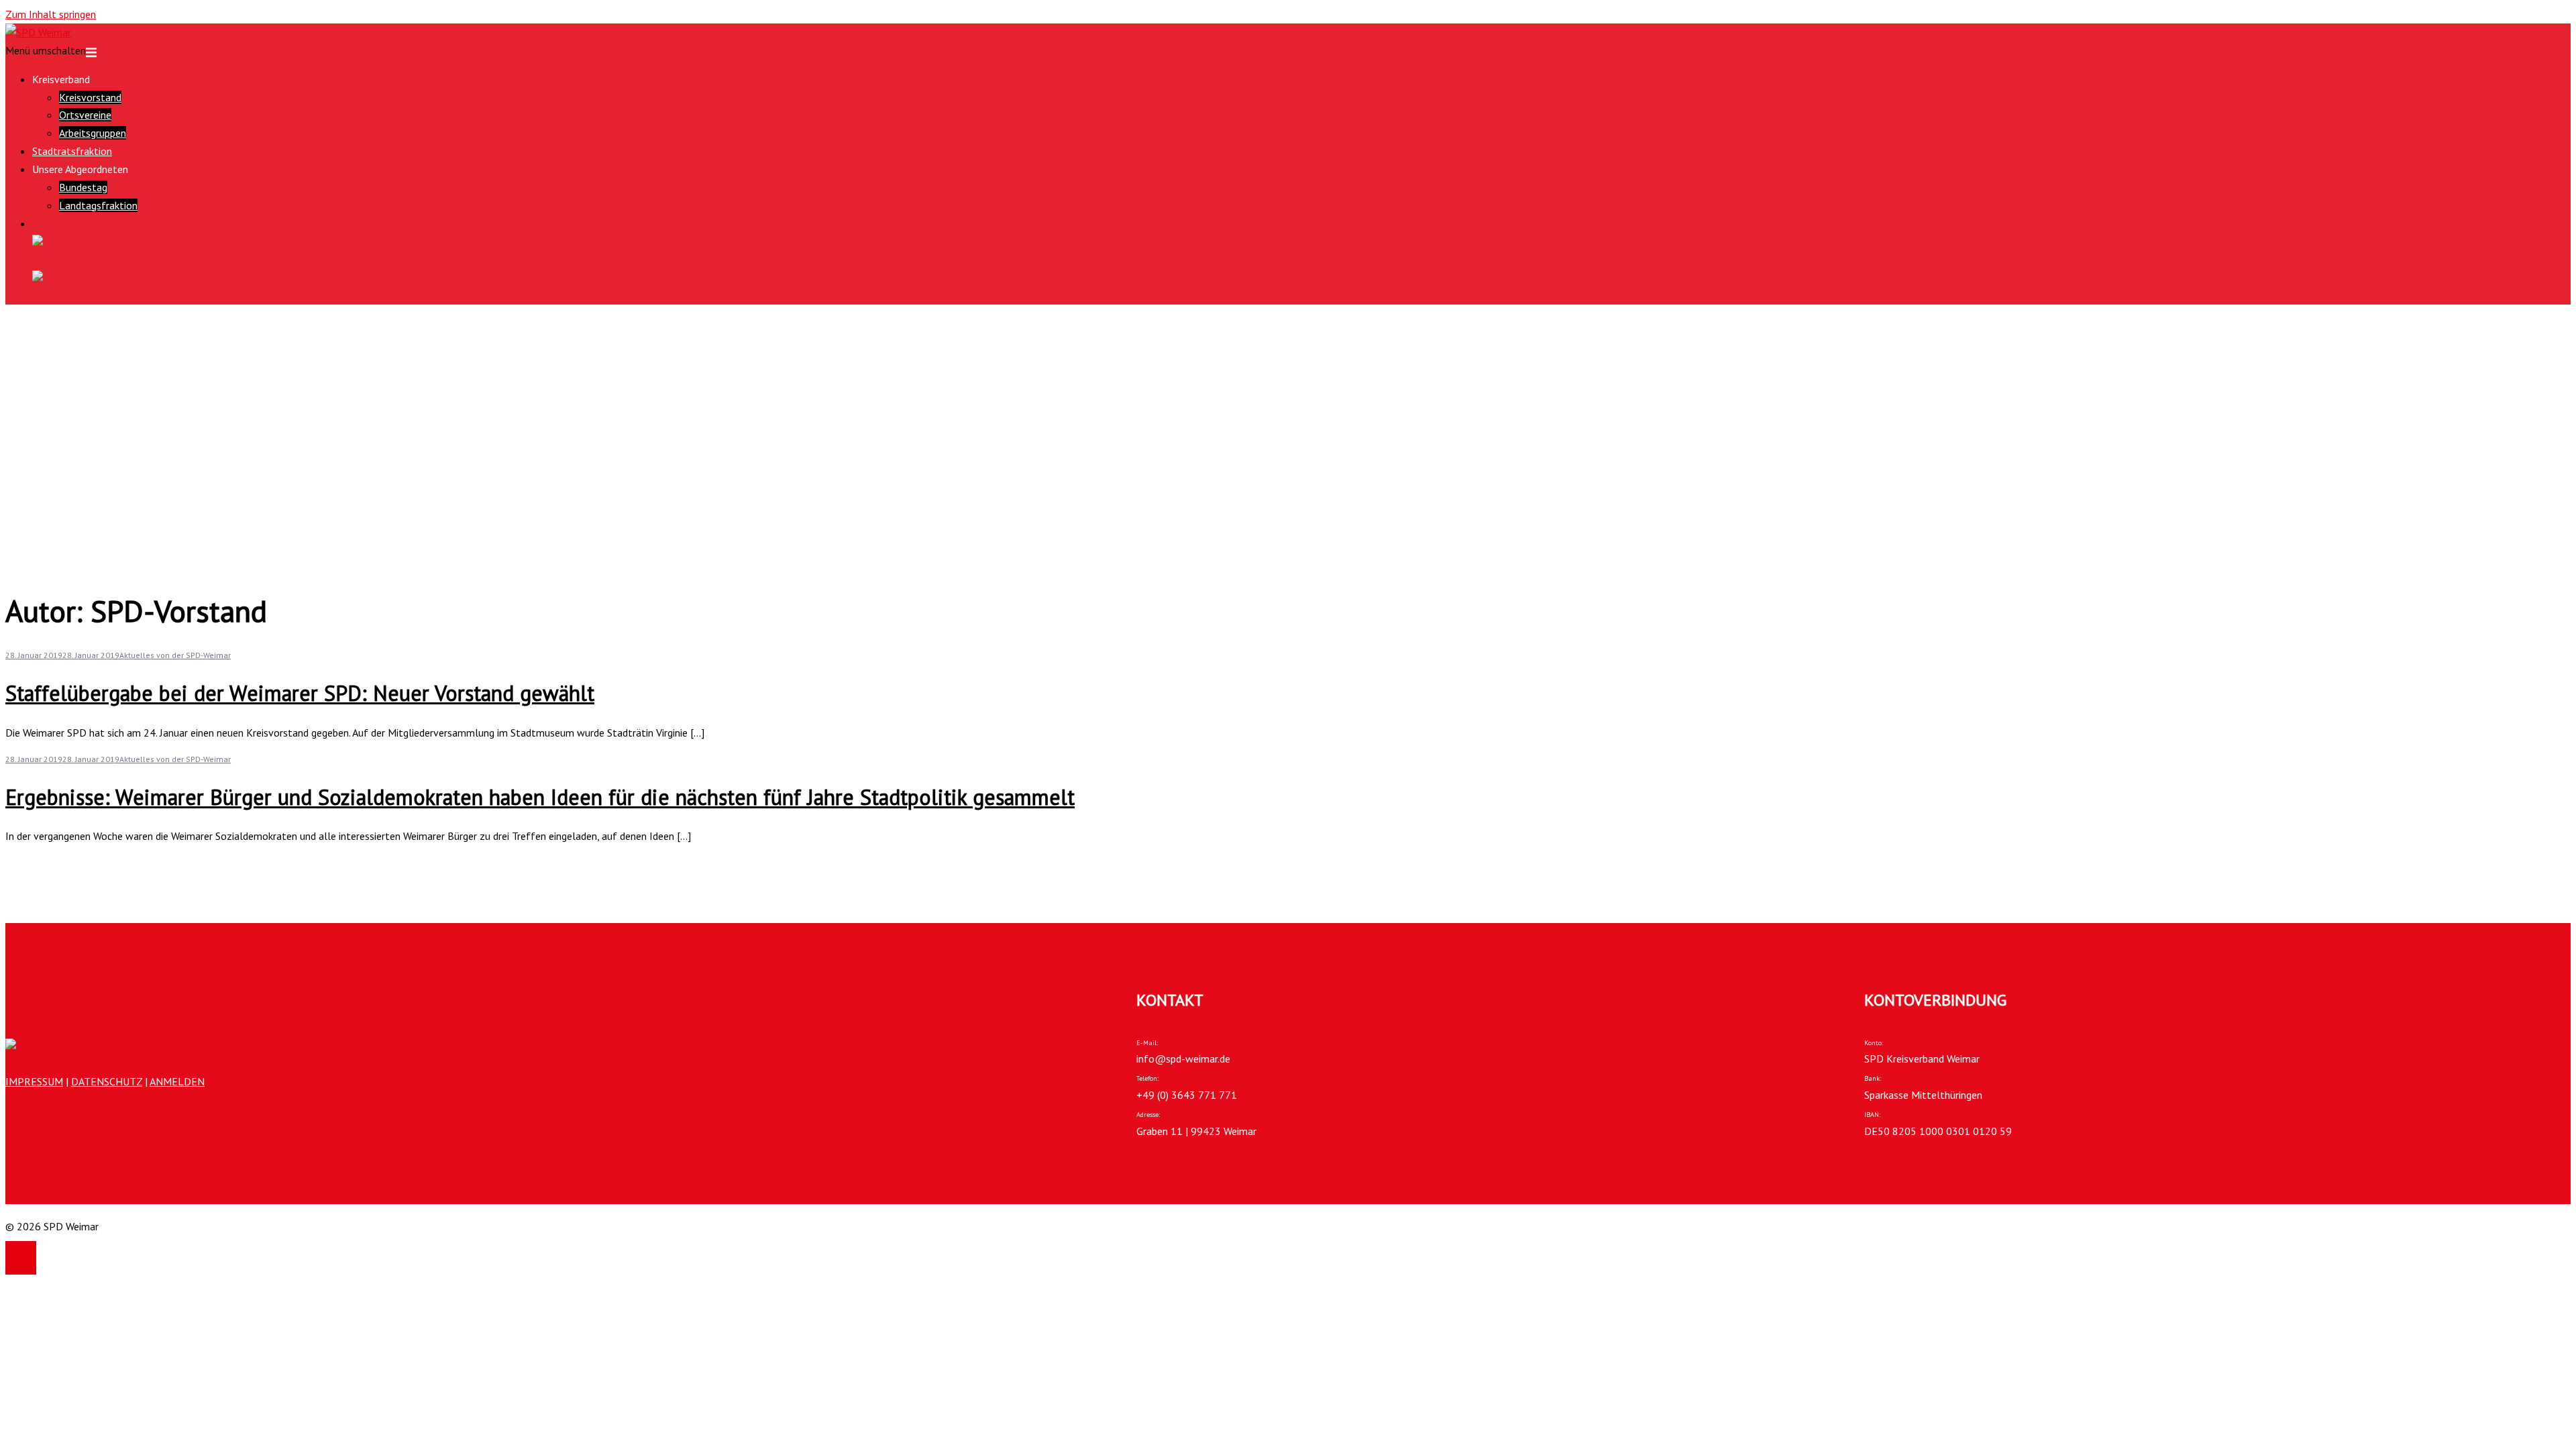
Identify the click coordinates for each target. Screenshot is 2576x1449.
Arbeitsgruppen (93, 133)
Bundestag (83, 187)
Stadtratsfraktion (72, 151)
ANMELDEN (177, 1081)
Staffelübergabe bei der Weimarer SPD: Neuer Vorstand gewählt (300, 693)
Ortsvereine (85, 115)
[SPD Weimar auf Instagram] (1301, 277)
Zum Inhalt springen (51, 14)
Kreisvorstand (90, 97)
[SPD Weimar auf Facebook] (1301, 242)
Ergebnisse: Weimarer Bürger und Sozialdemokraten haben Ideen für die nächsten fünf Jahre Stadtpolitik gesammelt (540, 797)
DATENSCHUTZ (107, 1081)
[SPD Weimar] (38, 32)
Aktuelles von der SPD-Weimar (175, 655)
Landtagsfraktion (98, 205)
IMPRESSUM (34, 1081)
